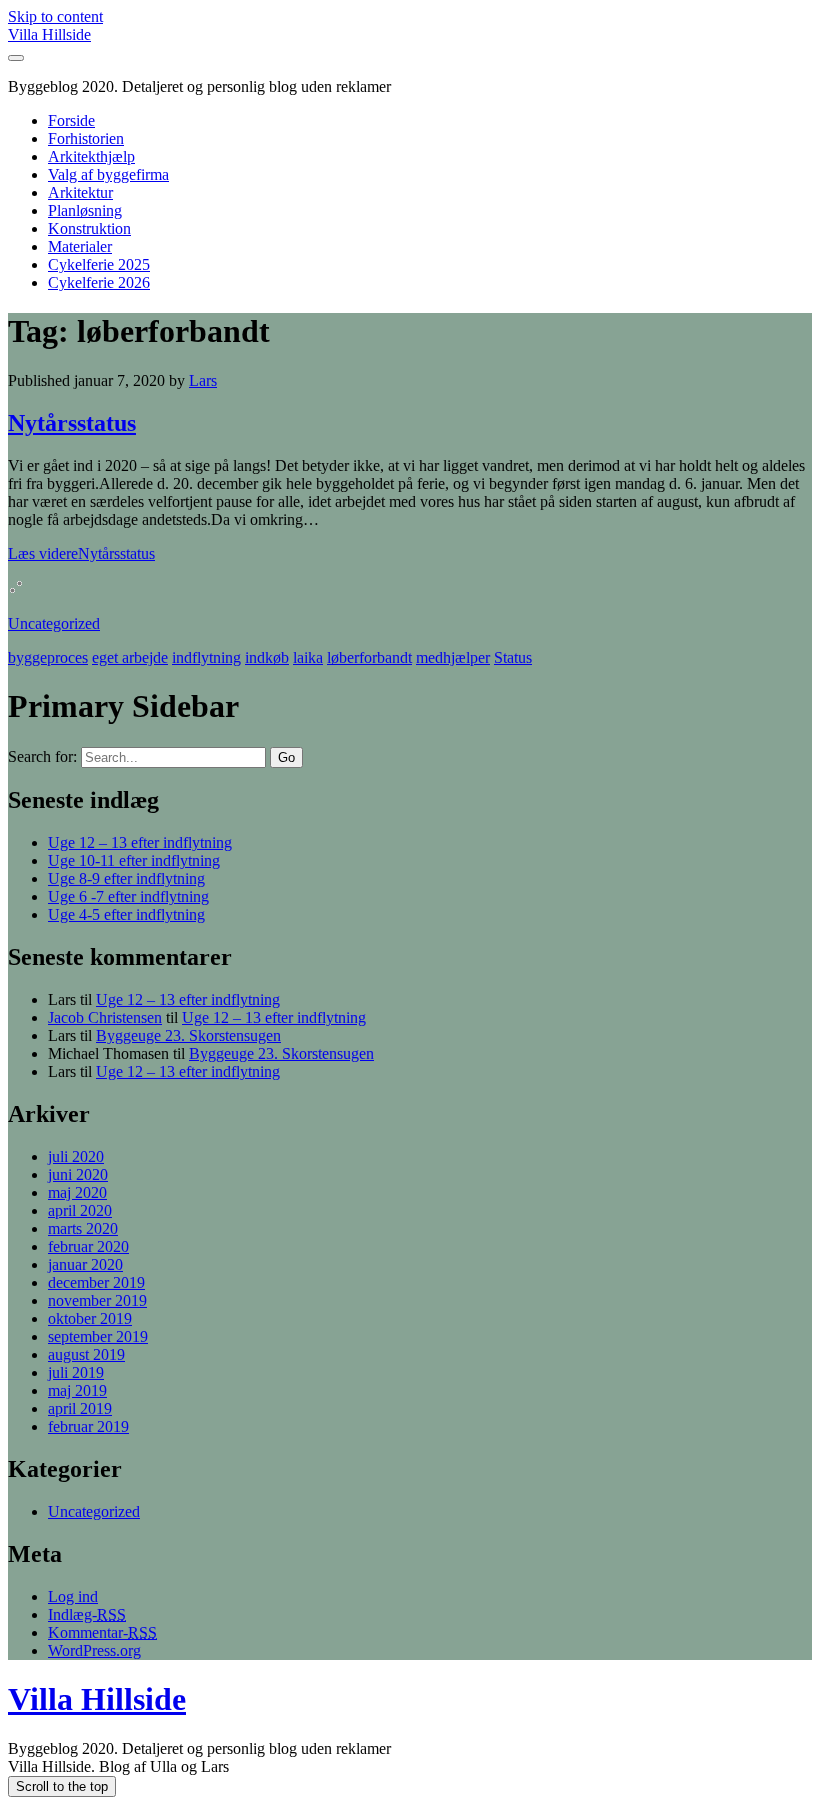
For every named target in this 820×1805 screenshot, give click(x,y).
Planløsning (85, 210)
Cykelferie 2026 (99, 282)
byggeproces (48, 657)
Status (513, 657)
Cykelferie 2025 (99, 264)
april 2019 (80, 1408)
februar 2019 (88, 1426)
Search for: (42, 756)
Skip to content (55, 16)
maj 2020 (77, 1192)
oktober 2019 (90, 1318)
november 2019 (97, 1300)
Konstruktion (89, 228)
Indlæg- (87, 1614)
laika (308, 657)
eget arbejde (130, 657)
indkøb (267, 657)
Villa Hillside (49, 34)
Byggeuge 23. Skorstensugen (188, 1035)
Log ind (73, 1596)
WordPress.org (94, 1650)
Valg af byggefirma (108, 174)
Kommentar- (102, 1632)
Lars (203, 380)
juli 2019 (76, 1372)
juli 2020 (76, 1156)
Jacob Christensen (105, 1017)
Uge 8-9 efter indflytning (126, 878)
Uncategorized (54, 623)
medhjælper (453, 657)
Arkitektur (80, 192)
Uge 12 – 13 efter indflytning (140, 842)
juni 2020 (78, 1174)
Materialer (80, 246)
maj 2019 (77, 1390)
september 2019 (98, 1336)
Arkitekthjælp (91, 156)
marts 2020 (83, 1228)
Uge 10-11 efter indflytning (134, 860)
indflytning (206, 657)
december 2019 (96, 1282)
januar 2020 (85, 1264)
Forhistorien (86, 138)
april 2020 (80, 1210)
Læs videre (81, 553)
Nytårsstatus (72, 423)
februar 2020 (88, 1246)
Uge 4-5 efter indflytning (126, 914)
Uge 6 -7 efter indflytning (128, 896)
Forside (71, 120)
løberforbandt (369, 657)
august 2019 (86, 1354)
